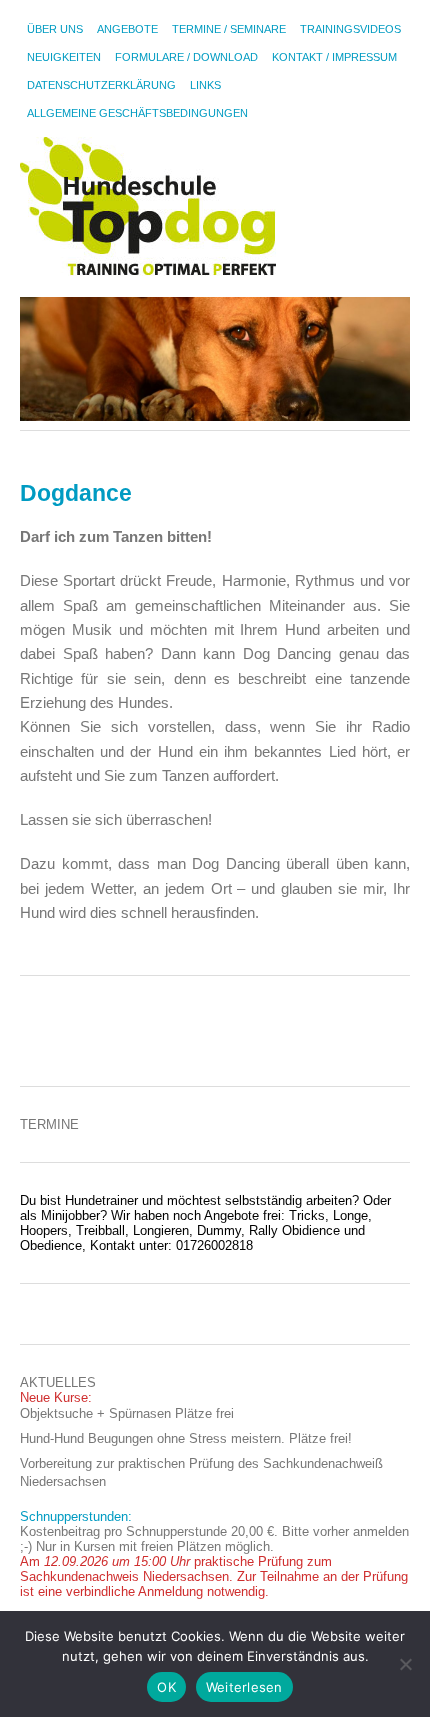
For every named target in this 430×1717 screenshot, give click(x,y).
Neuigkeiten (64, 57)
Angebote (127, 29)
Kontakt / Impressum (334, 57)
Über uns (55, 29)
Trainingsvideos (350, 29)
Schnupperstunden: (76, 1516)
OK (166, 1687)
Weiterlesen (244, 1687)
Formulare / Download (186, 57)
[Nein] (405, 1664)
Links (205, 85)
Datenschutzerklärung (101, 85)
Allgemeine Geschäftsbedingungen (137, 113)
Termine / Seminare (229, 29)
